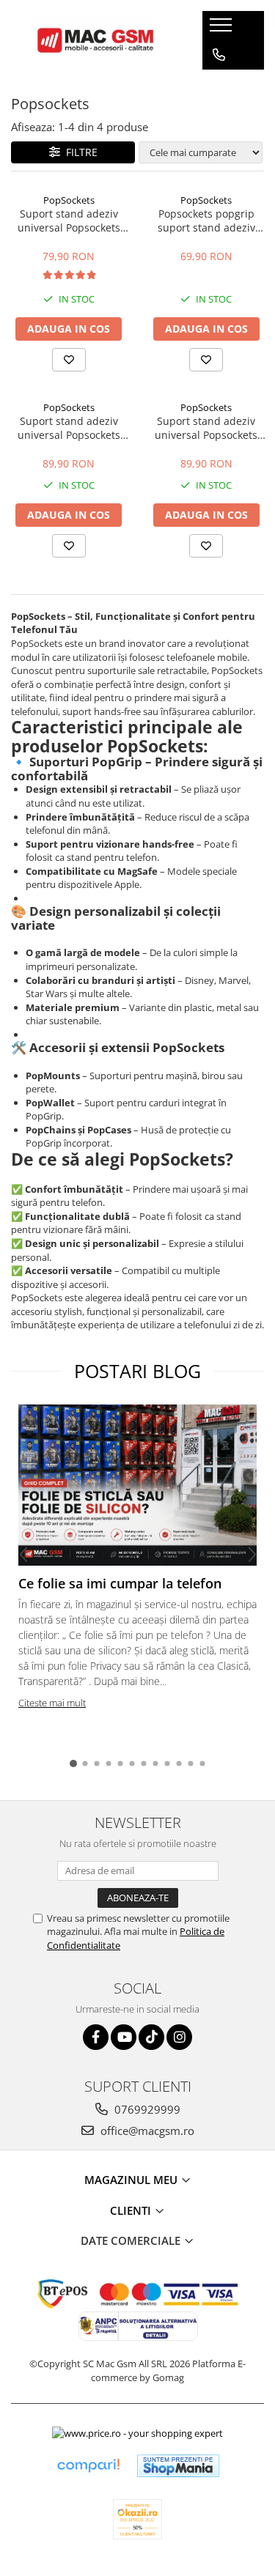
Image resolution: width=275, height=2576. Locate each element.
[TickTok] (151, 2037)
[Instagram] (179, 2037)
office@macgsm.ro (146, 2131)
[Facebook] (96, 2037)
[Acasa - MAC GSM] (95, 40)
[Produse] (223, 29)
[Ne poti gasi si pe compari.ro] (88, 2466)
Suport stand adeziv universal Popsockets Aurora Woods (206, 428)
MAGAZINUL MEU (132, 2180)
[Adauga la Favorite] (69, 360)
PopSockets (69, 200)
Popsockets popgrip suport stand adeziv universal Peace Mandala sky (206, 221)
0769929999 (146, 2109)
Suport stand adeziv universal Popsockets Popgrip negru (69, 221)
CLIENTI (132, 2210)
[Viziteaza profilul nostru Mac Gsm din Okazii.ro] (138, 2519)
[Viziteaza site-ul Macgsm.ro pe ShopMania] (178, 2466)
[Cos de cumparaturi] (218, 84)
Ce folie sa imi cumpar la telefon (120, 1583)
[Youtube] (124, 2037)
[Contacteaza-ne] (219, 55)
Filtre (79, 152)
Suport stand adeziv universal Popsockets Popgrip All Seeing (69, 428)
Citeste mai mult (52, 1703)
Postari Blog (137, 1371)
